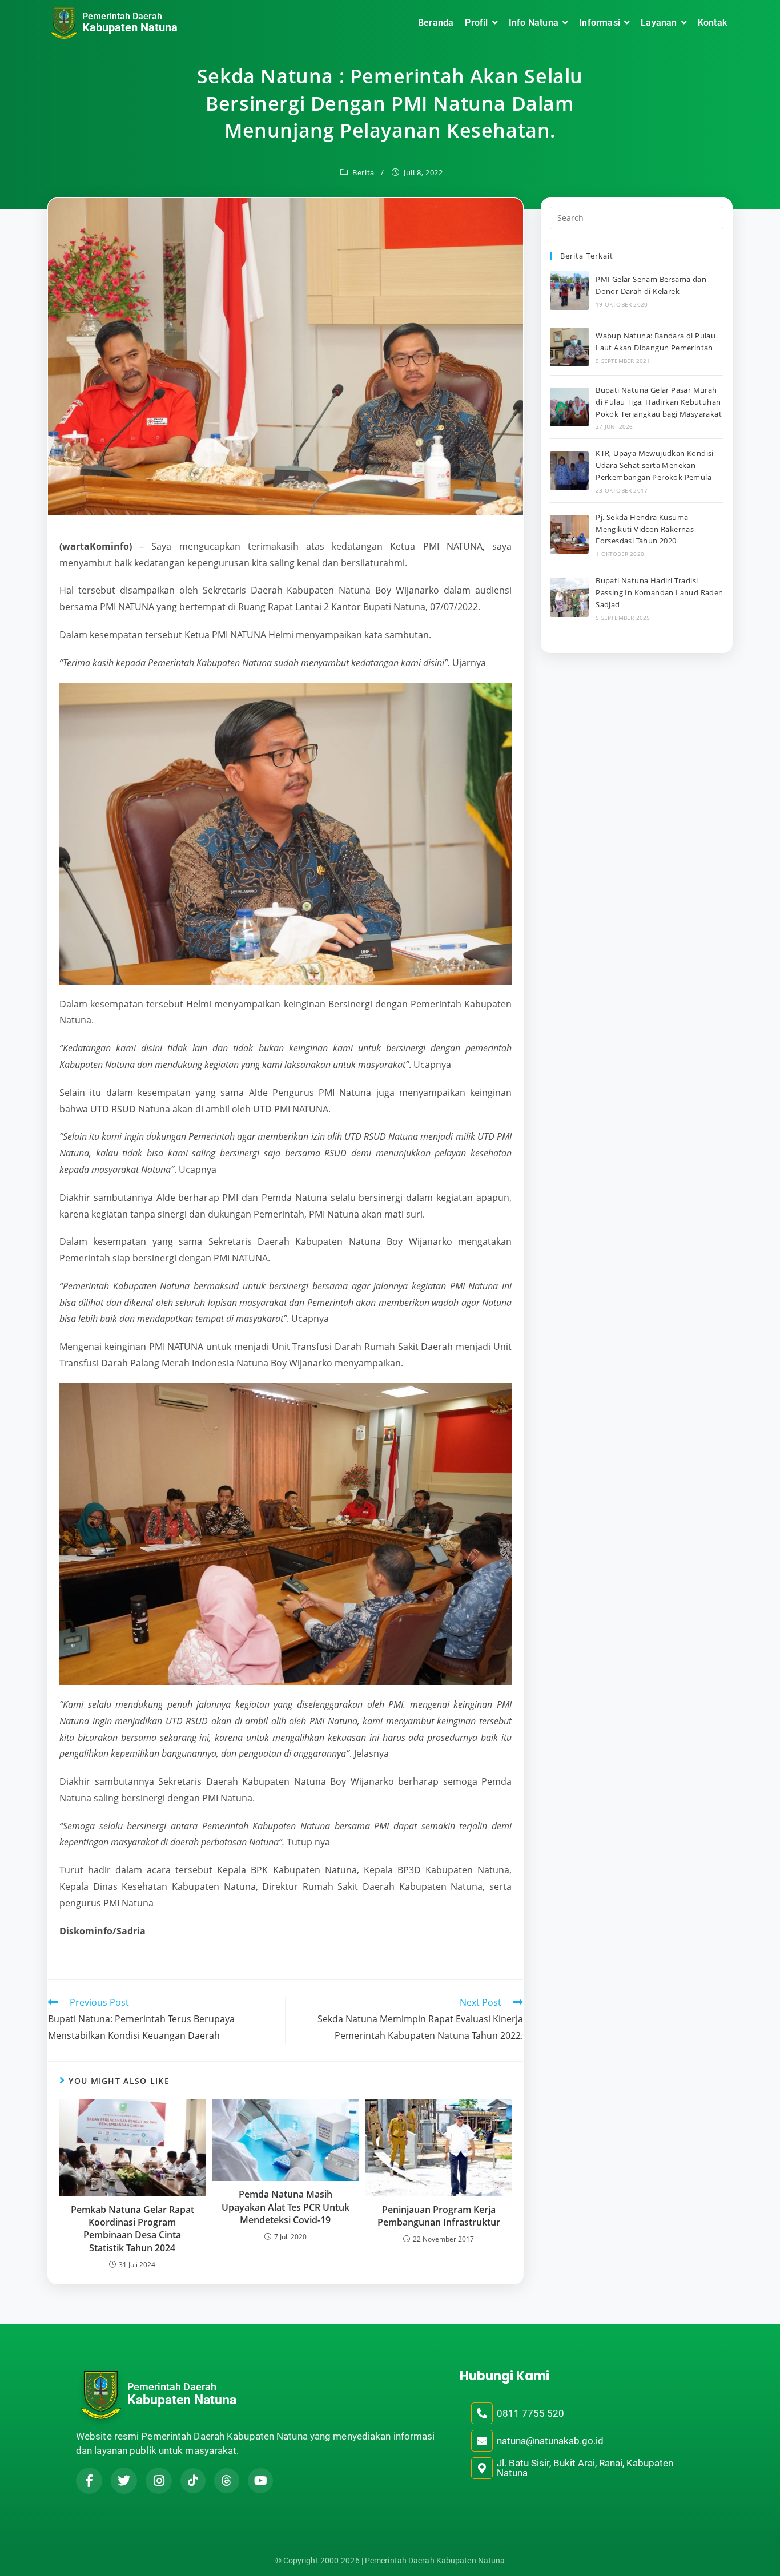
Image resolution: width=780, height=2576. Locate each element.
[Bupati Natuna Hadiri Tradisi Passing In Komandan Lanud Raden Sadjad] (569, 598)
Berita (363, 172)
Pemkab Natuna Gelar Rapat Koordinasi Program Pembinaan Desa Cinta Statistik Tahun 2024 (132, 2229)
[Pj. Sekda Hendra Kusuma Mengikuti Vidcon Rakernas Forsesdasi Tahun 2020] (569, 534)
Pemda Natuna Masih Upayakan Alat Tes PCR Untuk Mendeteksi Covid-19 (286, 2207)
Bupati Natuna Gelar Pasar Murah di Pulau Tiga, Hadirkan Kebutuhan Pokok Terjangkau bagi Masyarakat (659, 402)
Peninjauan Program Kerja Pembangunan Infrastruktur (439, 2216)
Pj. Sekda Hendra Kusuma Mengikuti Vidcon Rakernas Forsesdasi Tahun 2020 (645, 529)
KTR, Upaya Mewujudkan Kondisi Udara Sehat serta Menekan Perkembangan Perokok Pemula (655, 465)
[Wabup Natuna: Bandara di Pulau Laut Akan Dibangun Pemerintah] (569, 347)
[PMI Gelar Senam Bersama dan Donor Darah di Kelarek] (569, 291)
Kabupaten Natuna (130, 27)
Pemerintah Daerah (122, 16)
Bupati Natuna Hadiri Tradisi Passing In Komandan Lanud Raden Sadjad (659, 592)
